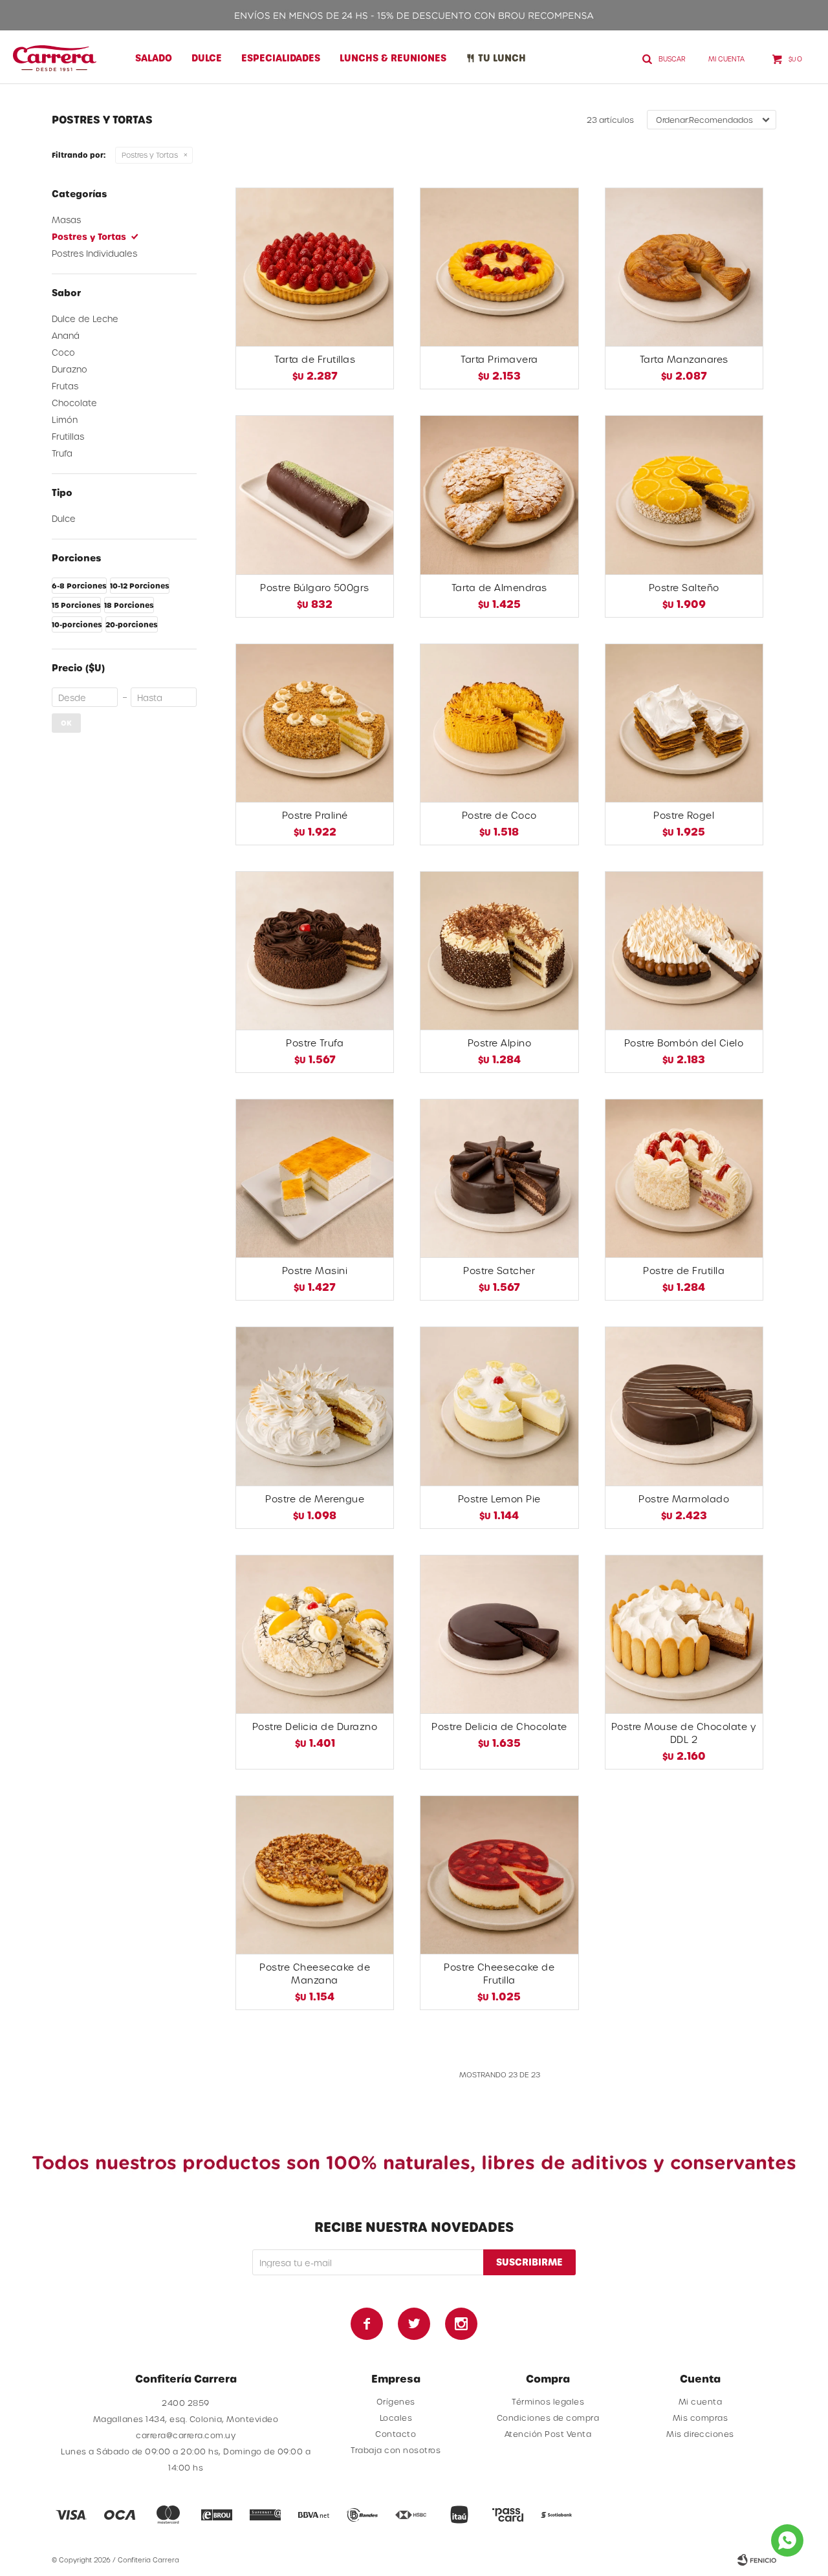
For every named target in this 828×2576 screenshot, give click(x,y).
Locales (396, 2418)
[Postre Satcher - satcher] (499, 1178)
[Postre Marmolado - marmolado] (684, 1406)
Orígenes (396, 2401)
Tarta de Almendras (499, 588)
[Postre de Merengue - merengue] (315, 1406)
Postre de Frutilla (684, 1271)
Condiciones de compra (548, 2418)
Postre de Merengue (315, 1499)
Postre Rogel (684, 815)
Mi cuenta (701, 2401)
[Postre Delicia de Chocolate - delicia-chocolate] (499, 1634)
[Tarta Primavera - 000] (499, 267)
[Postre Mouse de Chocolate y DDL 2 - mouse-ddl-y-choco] (684, 1634)
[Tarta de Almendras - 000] (499, 494)
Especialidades (281, 58)
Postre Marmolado (684, 1499)
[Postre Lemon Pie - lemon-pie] (499, 1406)
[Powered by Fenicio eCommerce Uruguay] (757, 2560)
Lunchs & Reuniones (393, 58)
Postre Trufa (315, 1043)
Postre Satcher (499, 1271)
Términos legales (548, 2401)
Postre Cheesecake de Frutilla (499, 1974)
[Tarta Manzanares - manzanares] (684, 267)
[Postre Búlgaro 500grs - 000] (315, 494)
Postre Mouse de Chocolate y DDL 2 (684, 1733)
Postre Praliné (315, 815)
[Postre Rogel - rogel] (684, 723)
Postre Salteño (684, 588)
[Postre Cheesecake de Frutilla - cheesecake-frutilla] (499, 1875)
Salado (154, 58)
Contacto (396, 2434)
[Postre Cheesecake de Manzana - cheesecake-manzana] (315, 1875)
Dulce (207, 58)
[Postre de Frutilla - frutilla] (684, 1178)
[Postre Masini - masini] (315, 1178)
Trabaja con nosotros (396, 2450)
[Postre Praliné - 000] (315, 723)
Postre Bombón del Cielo (684, 1043)
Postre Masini (315, 1271)
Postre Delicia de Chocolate (499, 1726)
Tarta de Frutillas (315, 359)
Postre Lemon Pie (499, 1499)
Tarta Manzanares (684, 359)
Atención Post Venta (548, 2434)
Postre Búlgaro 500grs (315, 588)
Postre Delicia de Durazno (315, 1726)
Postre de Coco (499, 815)
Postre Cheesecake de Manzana (315, 1974)
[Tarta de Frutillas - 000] (315, 267)
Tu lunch (502, 58)
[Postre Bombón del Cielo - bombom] (684, 950)
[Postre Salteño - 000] (684, 494)
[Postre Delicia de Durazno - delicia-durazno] (315, 1634)
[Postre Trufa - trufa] (315, 950)
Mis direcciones (700, 2434)
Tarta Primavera (499, 359)
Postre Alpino (500, 1043)
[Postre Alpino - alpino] (499, 950)
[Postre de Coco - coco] (499, 723)
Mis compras (701, 2418)
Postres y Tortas (150, 155)
